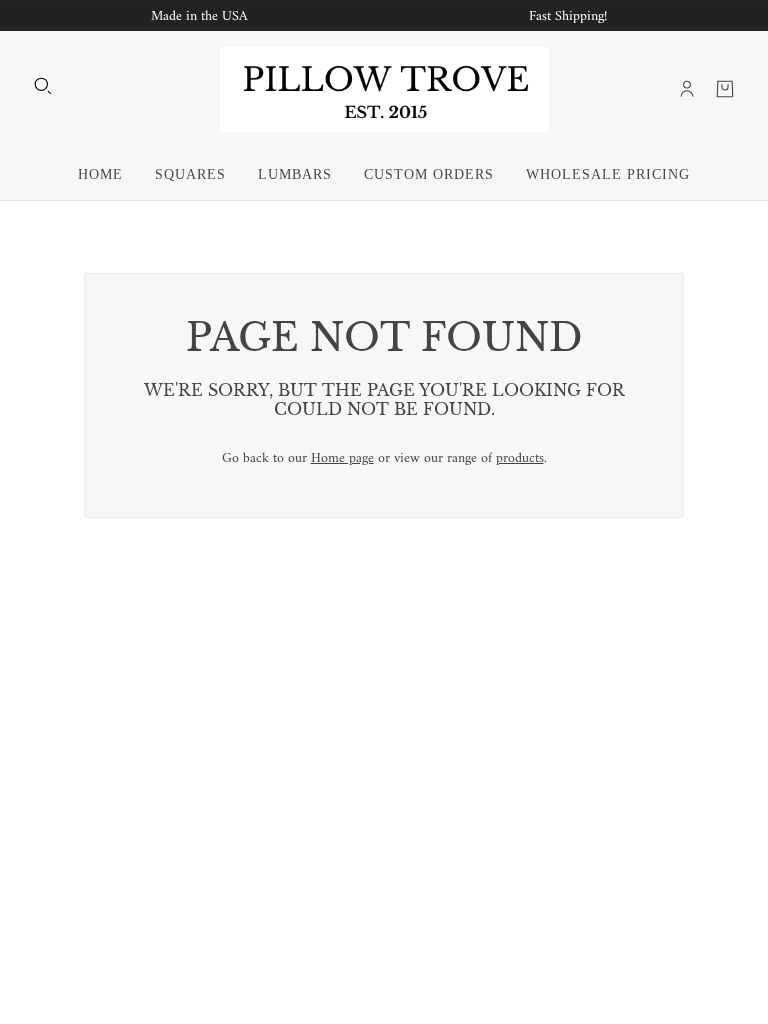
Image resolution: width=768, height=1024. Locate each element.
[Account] (687, 89)
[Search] (43, 86)
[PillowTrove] (384, 89)
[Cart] (725, 89)
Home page (342, 458)
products (520, 458)
